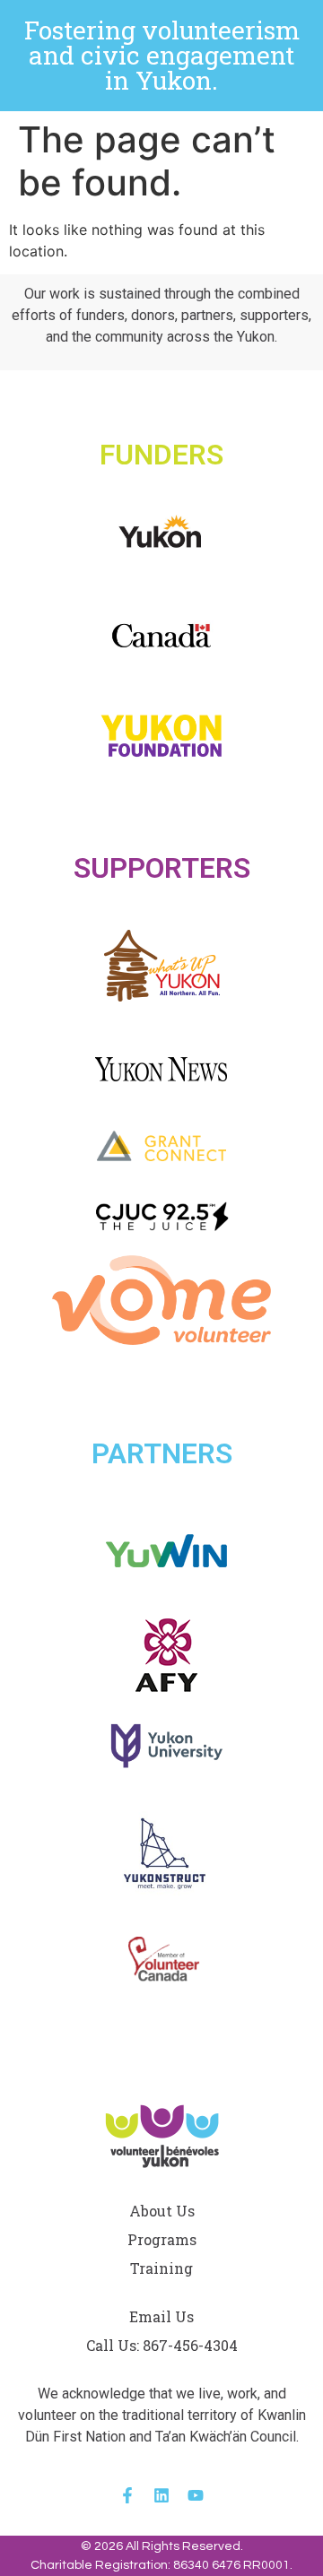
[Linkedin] (161, 2495)
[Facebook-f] (127, 2495)
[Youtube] (196, 2495)
